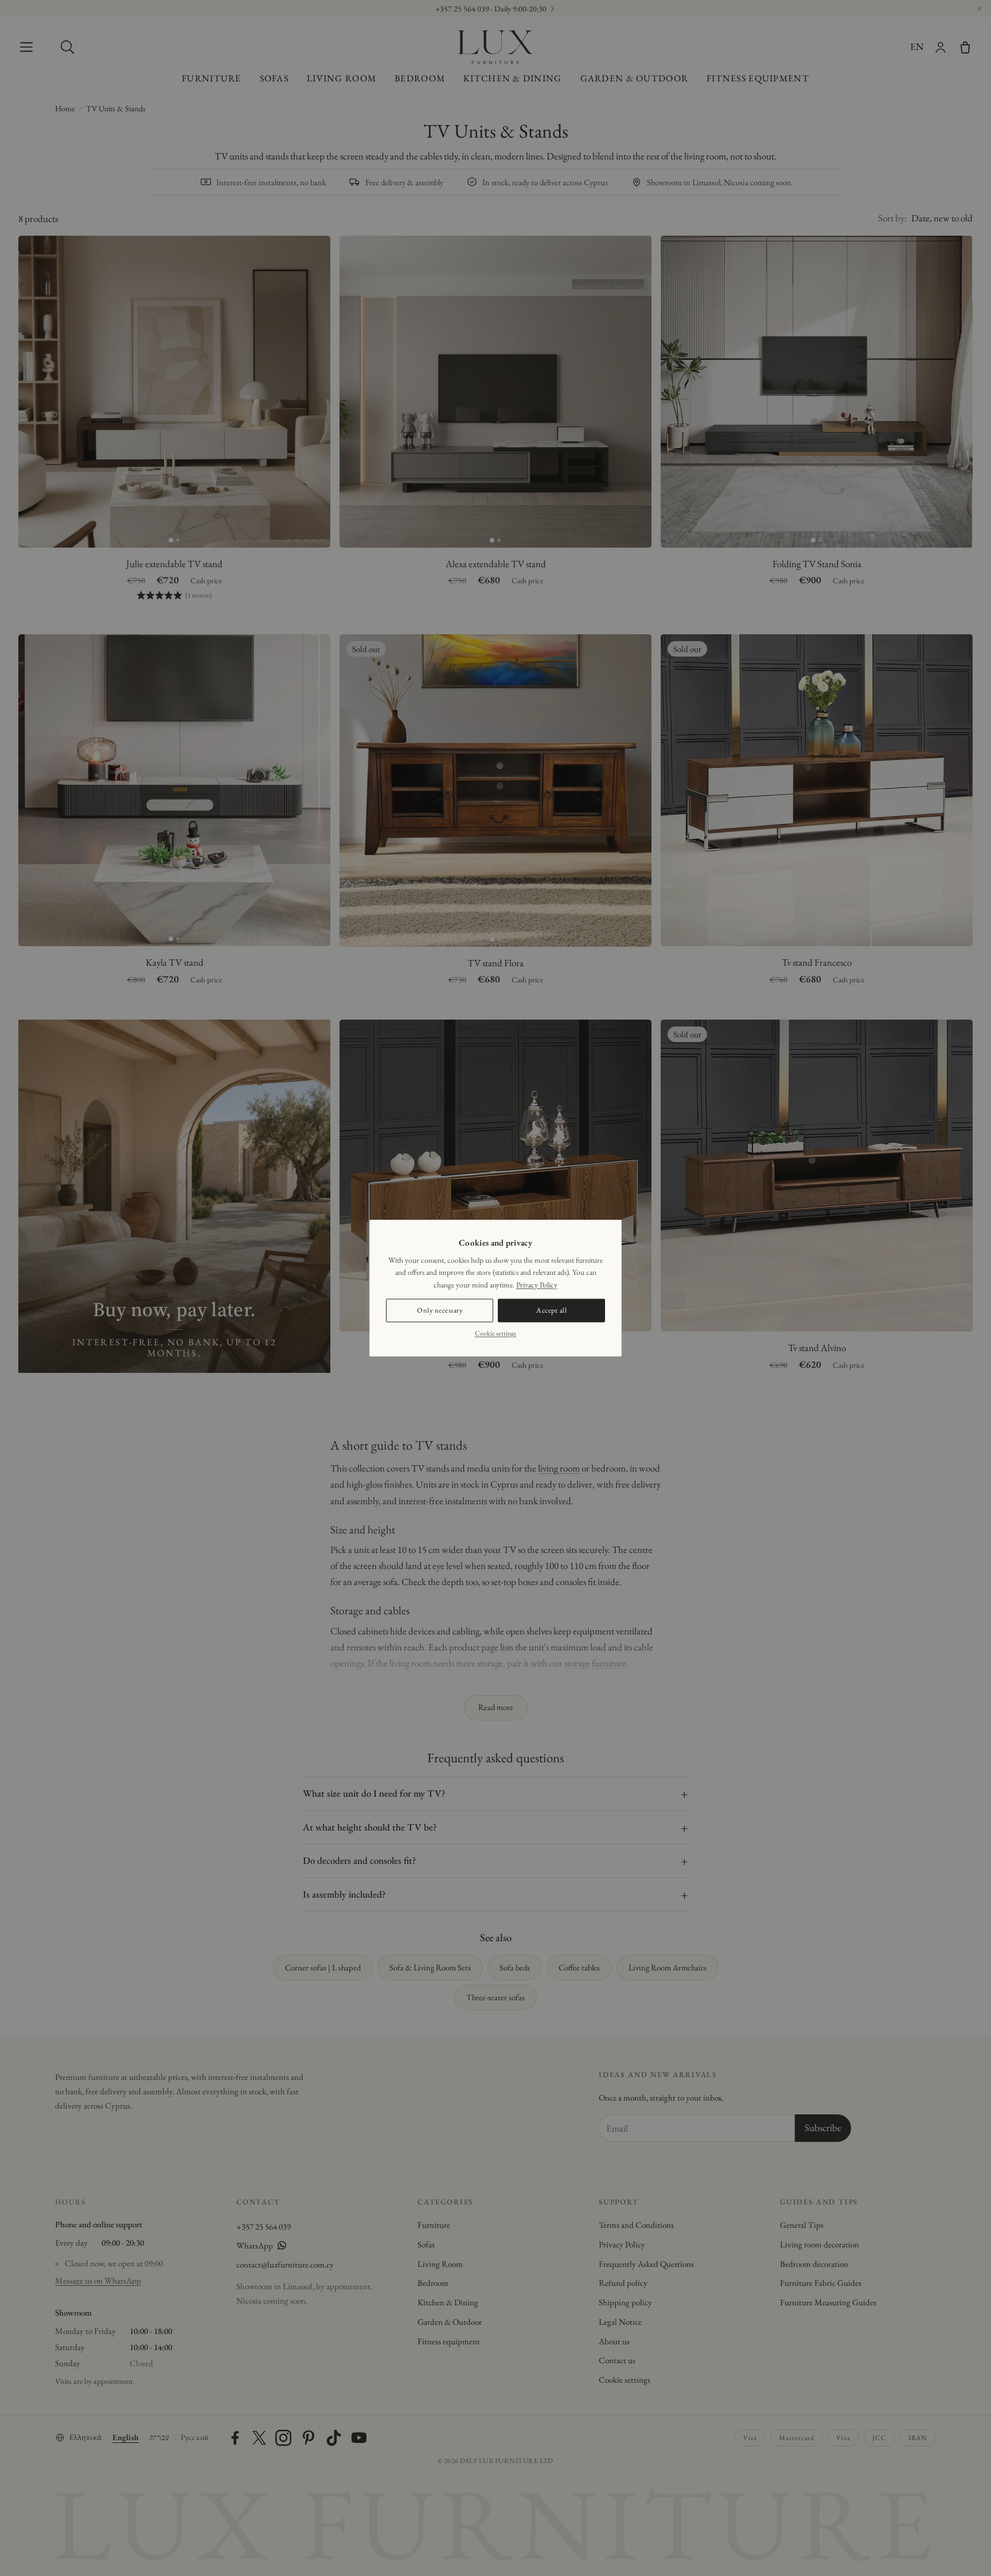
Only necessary (440, 1310)
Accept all (551, 1310)
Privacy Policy (537, 1284)
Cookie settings (495, 1333)
